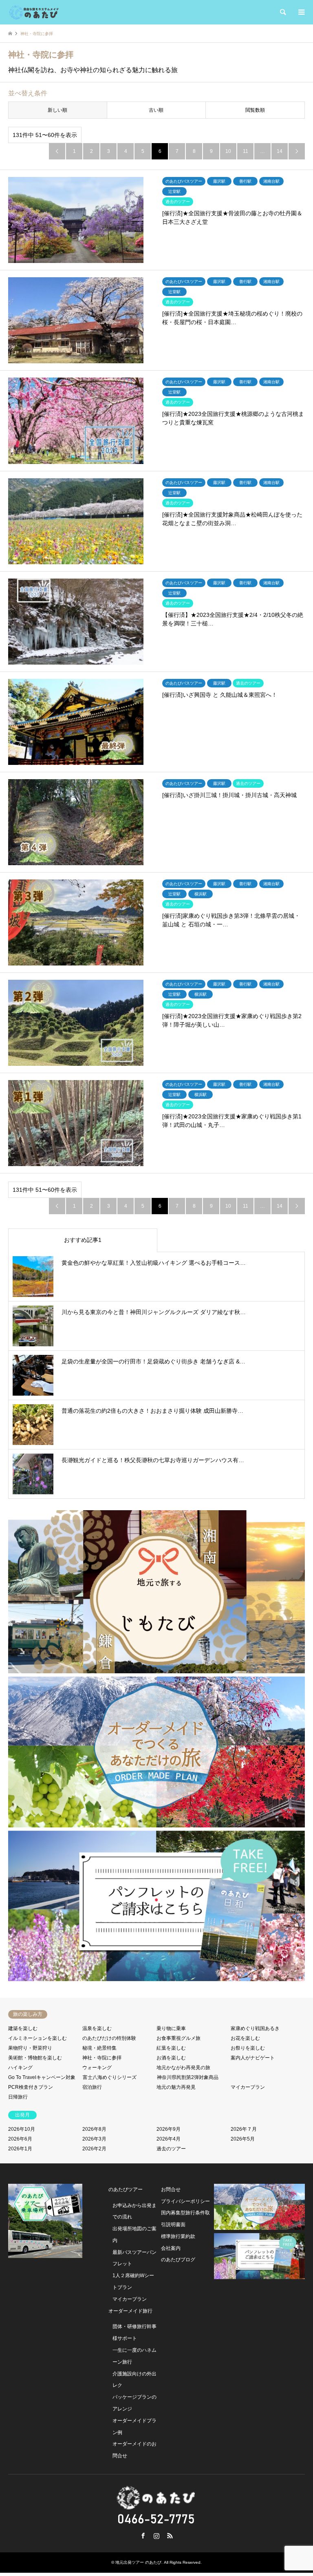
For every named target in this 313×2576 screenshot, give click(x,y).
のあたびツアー (126, 2189)
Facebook (143, 2536)
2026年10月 (22, 2129)
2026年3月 (94, 2139)
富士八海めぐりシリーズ (110, 2077)
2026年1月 (20, 2149)
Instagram (156, 2536)
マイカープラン (248, 2087)
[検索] (282, 12)
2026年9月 (169, 2129)
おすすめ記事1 (83, 1240)
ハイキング (20, 2068)
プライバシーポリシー (185, 2201)
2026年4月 (169, 2139)
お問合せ (171, 2189)
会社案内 (171, 2248)
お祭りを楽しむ (248, 2048)
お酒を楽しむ (171, 2058)
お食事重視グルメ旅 (179, 2038)
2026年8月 (94, 2129)
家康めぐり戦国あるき (255, 2028)
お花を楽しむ (245, 2038)
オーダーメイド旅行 (130, 2311)
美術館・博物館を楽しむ (35, 2058)
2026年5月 (243, 2139)
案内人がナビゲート (253, 2058)
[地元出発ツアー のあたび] (34, 12)
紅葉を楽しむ (171, 2048)
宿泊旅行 (92, 2087)
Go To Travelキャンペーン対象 (42, 2077)
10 (228, 151)
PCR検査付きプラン (31, 2087)
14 (280, 151)
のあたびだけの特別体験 (109, 2038)
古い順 (156, 110)
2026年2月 (94, 2149)
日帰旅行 (18, 2097)
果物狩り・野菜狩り (30, 2048)
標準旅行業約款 (178, 2236)
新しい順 (57, 110)
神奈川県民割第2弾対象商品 (188, 2077)
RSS (170, 2536)
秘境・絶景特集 (99, 2048)
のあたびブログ (178, 2260)
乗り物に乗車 (171, 2028)
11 (246, 151)
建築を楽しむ (23, 2028)
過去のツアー (171, 2149)
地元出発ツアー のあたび (138, 2562)
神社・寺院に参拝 (102, 2058)
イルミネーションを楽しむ (37, 2038)
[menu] (301, 12)
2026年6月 (20, 2139)
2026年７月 (244, 2129)
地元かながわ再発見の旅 (183, 2068)
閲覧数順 (255, 110)
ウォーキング (97, 2068)
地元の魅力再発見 (176, 2087)
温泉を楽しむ (97, 2028)
